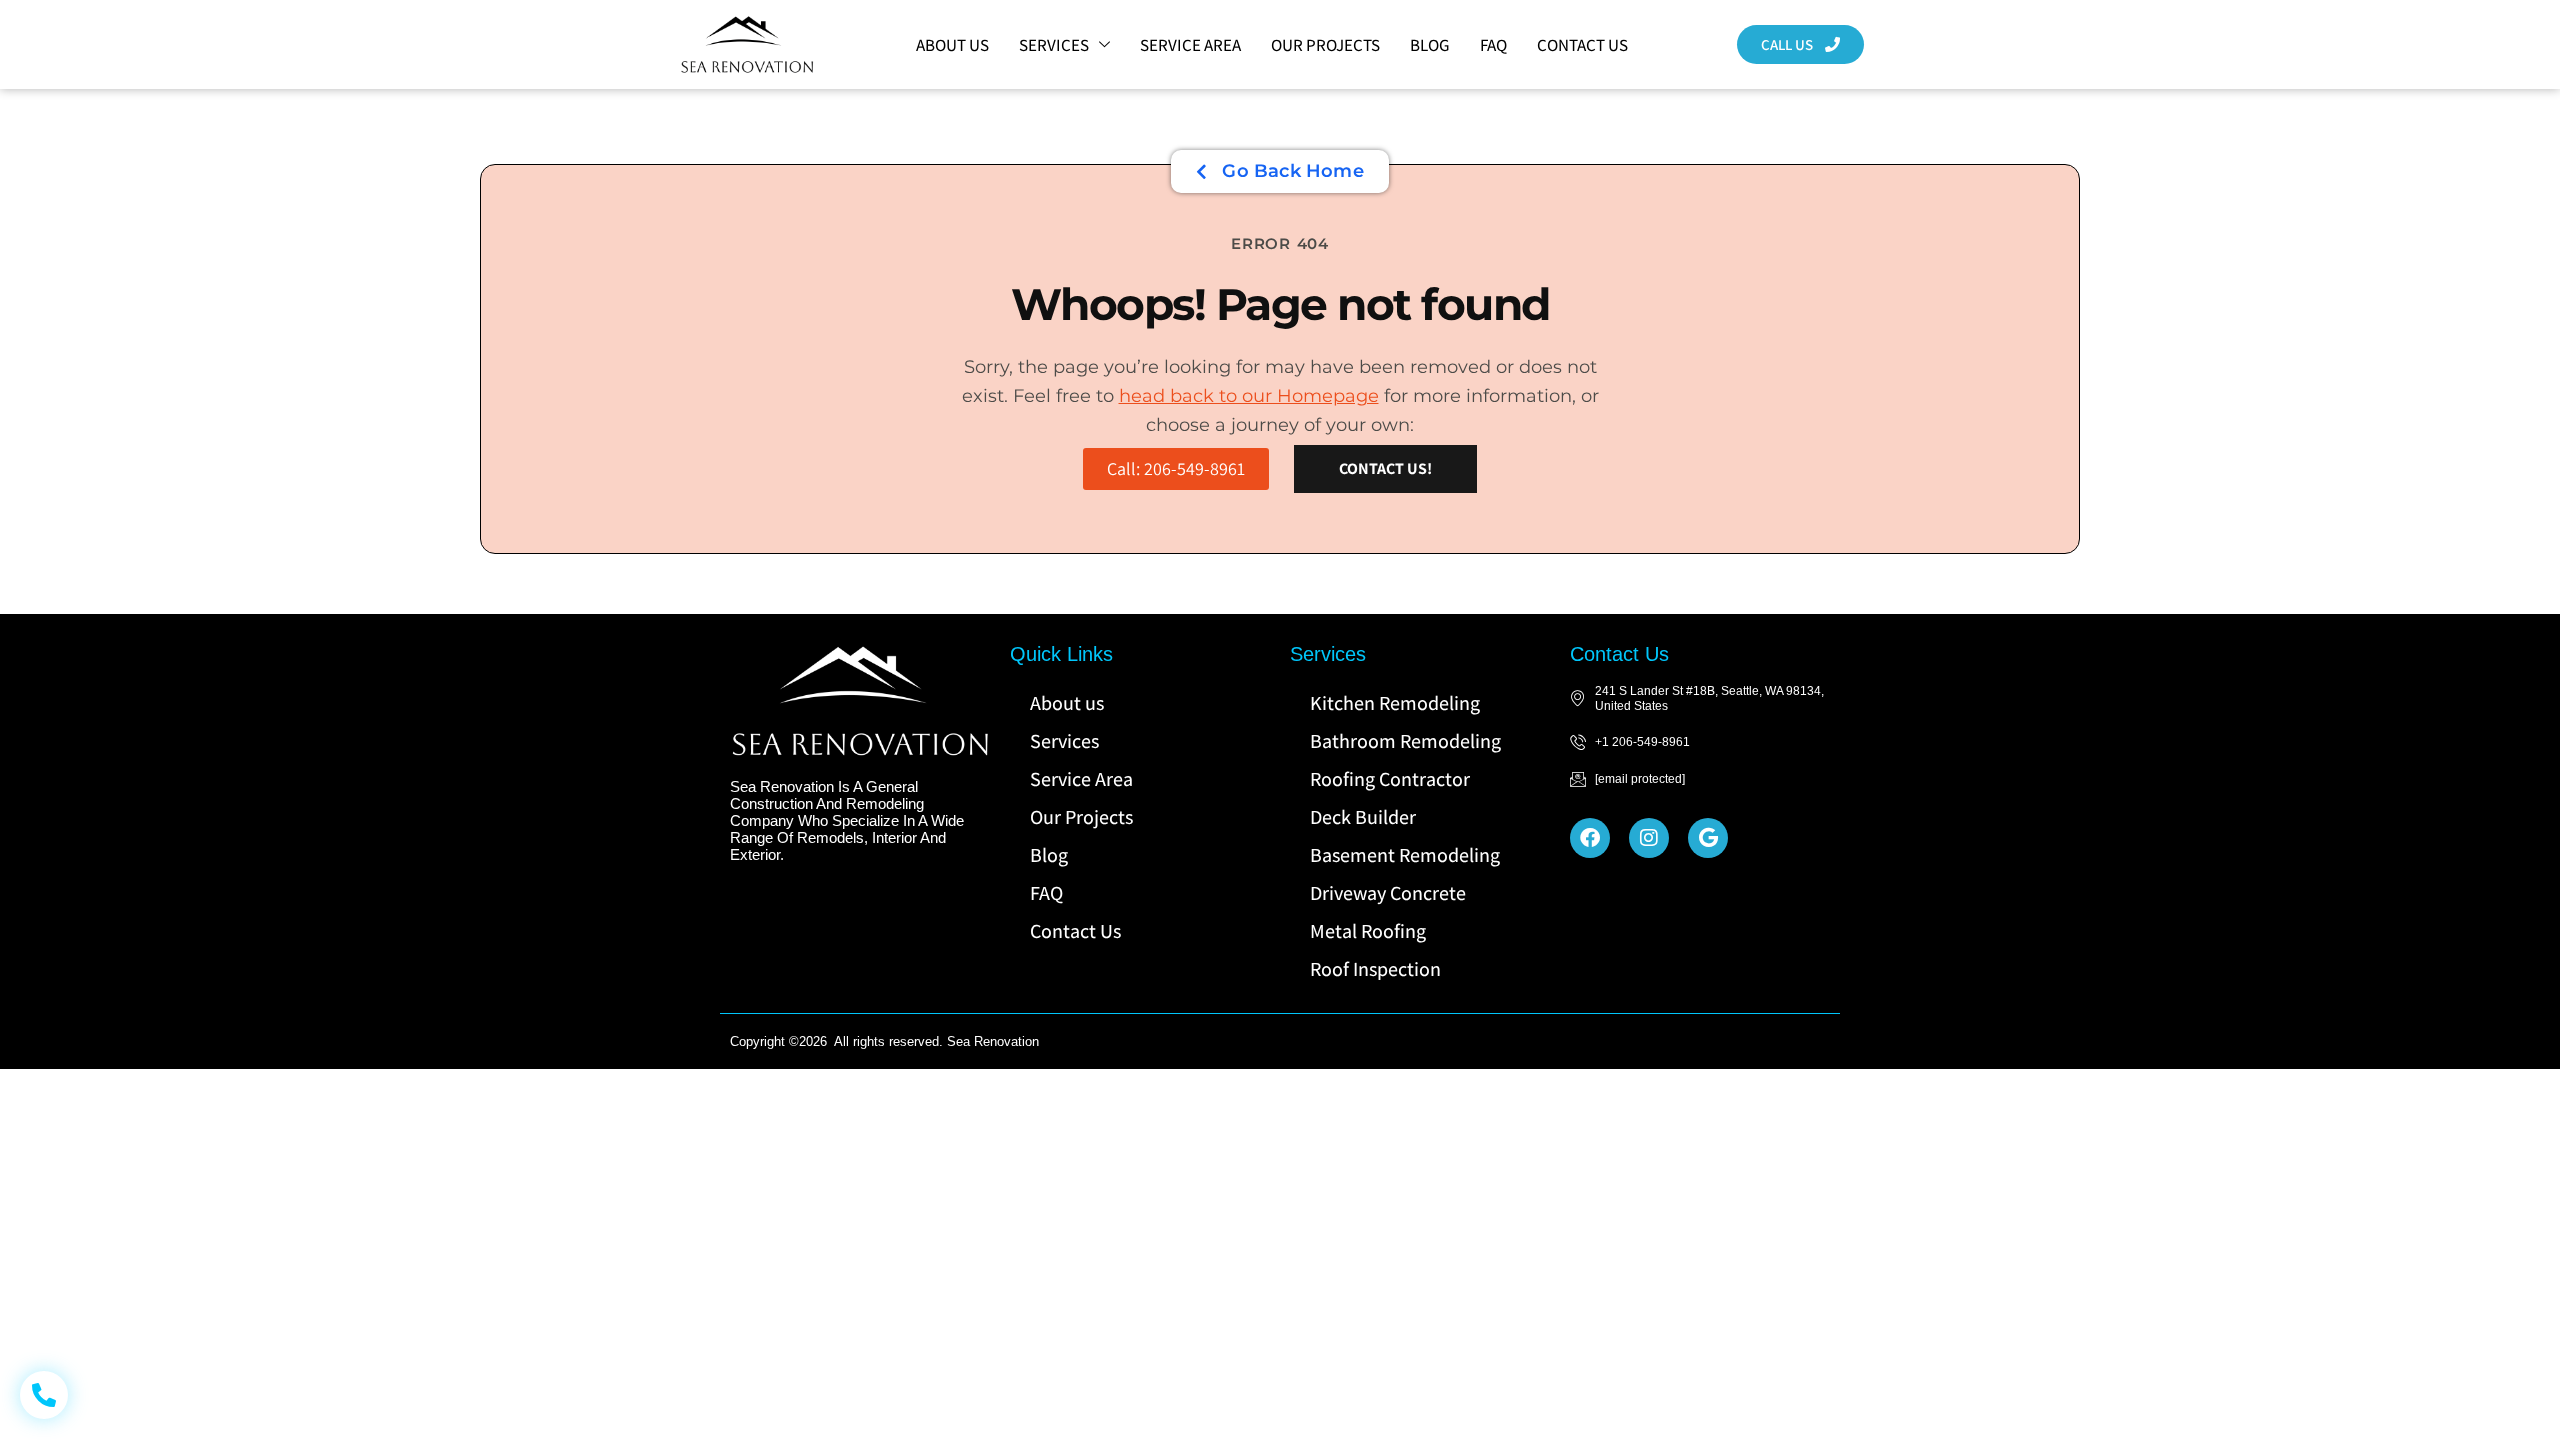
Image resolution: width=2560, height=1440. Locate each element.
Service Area (1190, 45)
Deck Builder (1363, 817)
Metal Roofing (1368, 931)
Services (1054, 45)
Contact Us (1582, 45)
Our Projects (1325, 45)
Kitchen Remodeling (1395, 703)
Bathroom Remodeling (1405, 741)
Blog (1430, 45)
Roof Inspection (1375, 969)
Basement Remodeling (1405, 855)
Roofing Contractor (1390, 779)
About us (952, 45)
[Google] (1708, 838)
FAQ (1493, 45)
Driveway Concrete (1388, 893)
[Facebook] (1590, 838)
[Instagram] (1649, 838)
